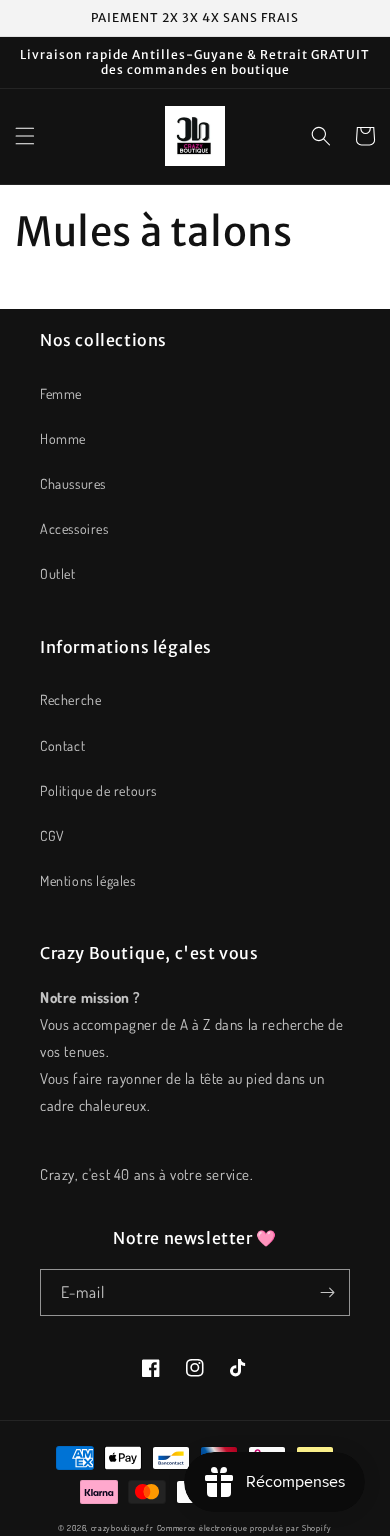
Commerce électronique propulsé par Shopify (244, 1527)
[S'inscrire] (327, 1292)
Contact (62, 745)
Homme (63, 438)
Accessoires (74, 528)
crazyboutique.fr (122, 1527)
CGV (52, 835)
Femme (61, 393)
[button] (25, 136)
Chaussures (73, 483)
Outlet (58, 573)
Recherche (70, 699)
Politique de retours (98, 790)
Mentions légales (88, 880)
